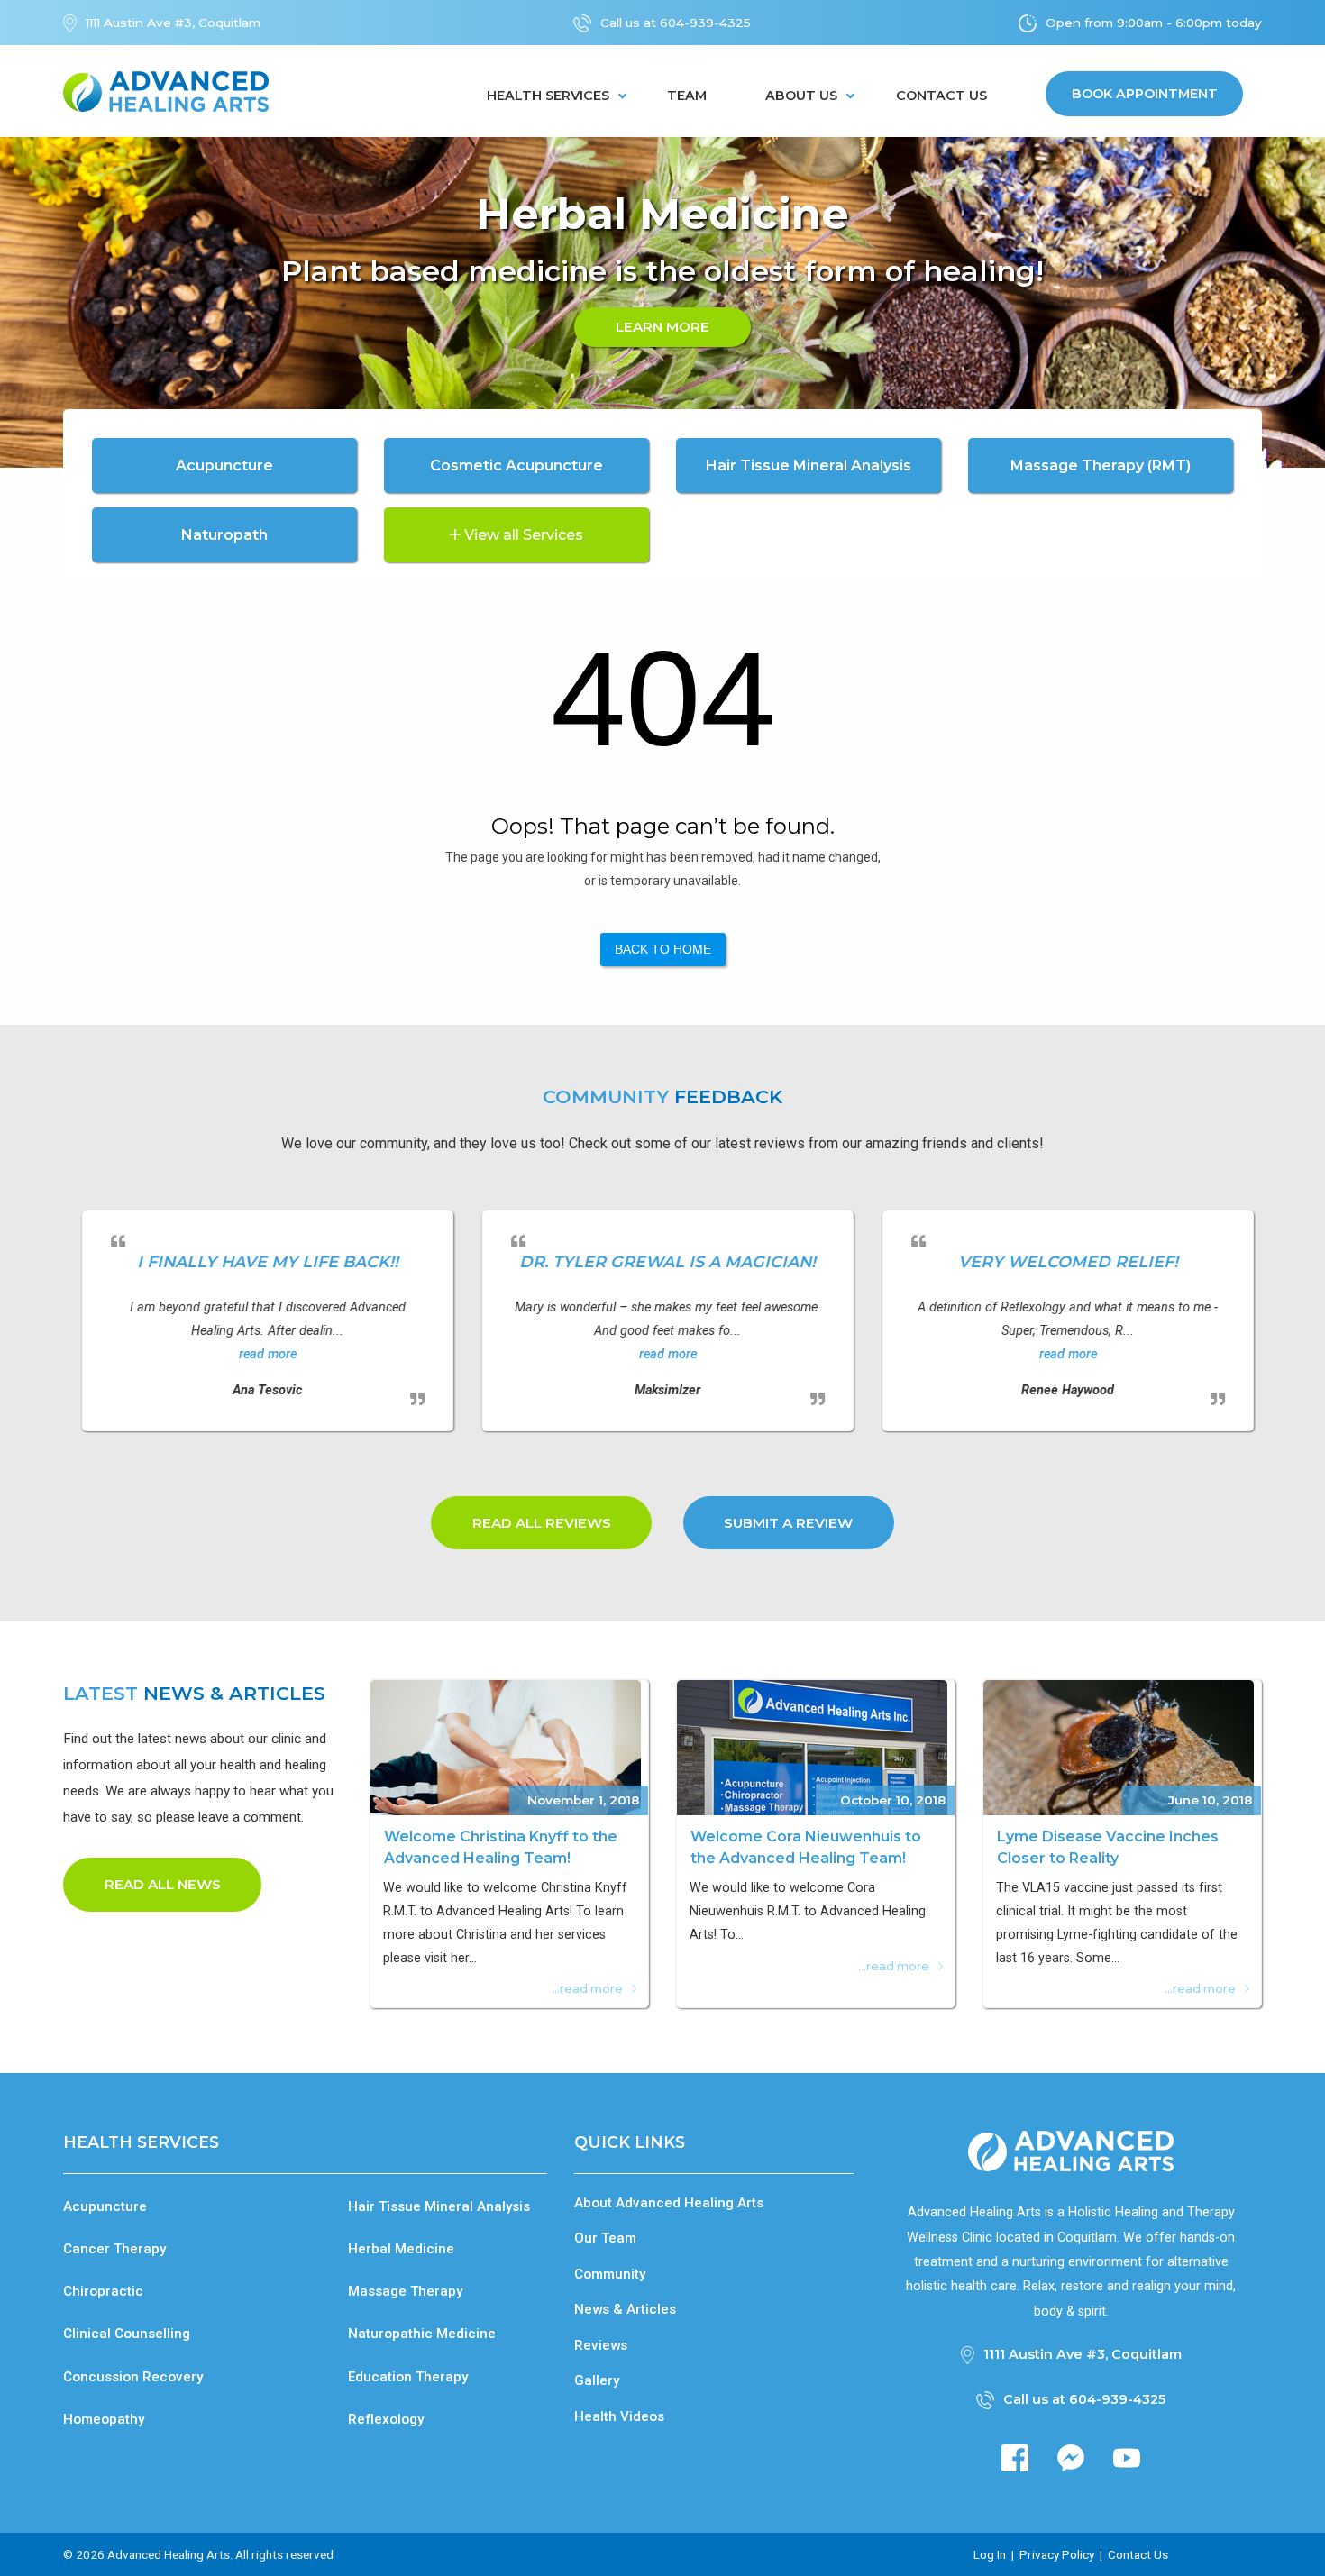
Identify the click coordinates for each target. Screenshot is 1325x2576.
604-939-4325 (705, 23)
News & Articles (625, 2309)
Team (687, 96)
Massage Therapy (405, 2291)
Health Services (548, 96)
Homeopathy (104, 2419)
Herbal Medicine (401, 2249)
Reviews (601, 2345)
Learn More (662, 327)
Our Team (605, 2238)
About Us (801, 96)
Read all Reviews (542, 1523)
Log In (990, 2554)
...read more (587, 1989)
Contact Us (941, 96)
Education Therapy (408, 2377)
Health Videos (619, 2416)
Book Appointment (1145, 94)
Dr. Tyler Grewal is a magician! (664, 1261)
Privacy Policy (1057, 2554)
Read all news (163, 1884)
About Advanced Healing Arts (669, 2203)
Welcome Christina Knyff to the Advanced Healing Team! (501, 1847)
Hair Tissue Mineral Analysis (439, 2206)
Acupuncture (105, 2206)
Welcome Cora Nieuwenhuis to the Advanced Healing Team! (806, 1847)
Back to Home (663, 949)
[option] (662, 303)
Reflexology (386, 2419)
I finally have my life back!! (263, 1261)
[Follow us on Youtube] (1127, 2457)
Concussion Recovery (133, 2377)
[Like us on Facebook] (1015, 2457)
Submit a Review (788, 1523)
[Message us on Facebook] (1071, 2457)
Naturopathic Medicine (422, 2334)
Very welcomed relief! (1064, 1261)
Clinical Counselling (127, 2334)
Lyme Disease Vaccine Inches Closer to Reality (1108, 1847)
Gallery (597, 2380)
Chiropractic (103, 2291)
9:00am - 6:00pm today (1189, 23)
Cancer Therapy (114, 2249)
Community (610, 2274)
